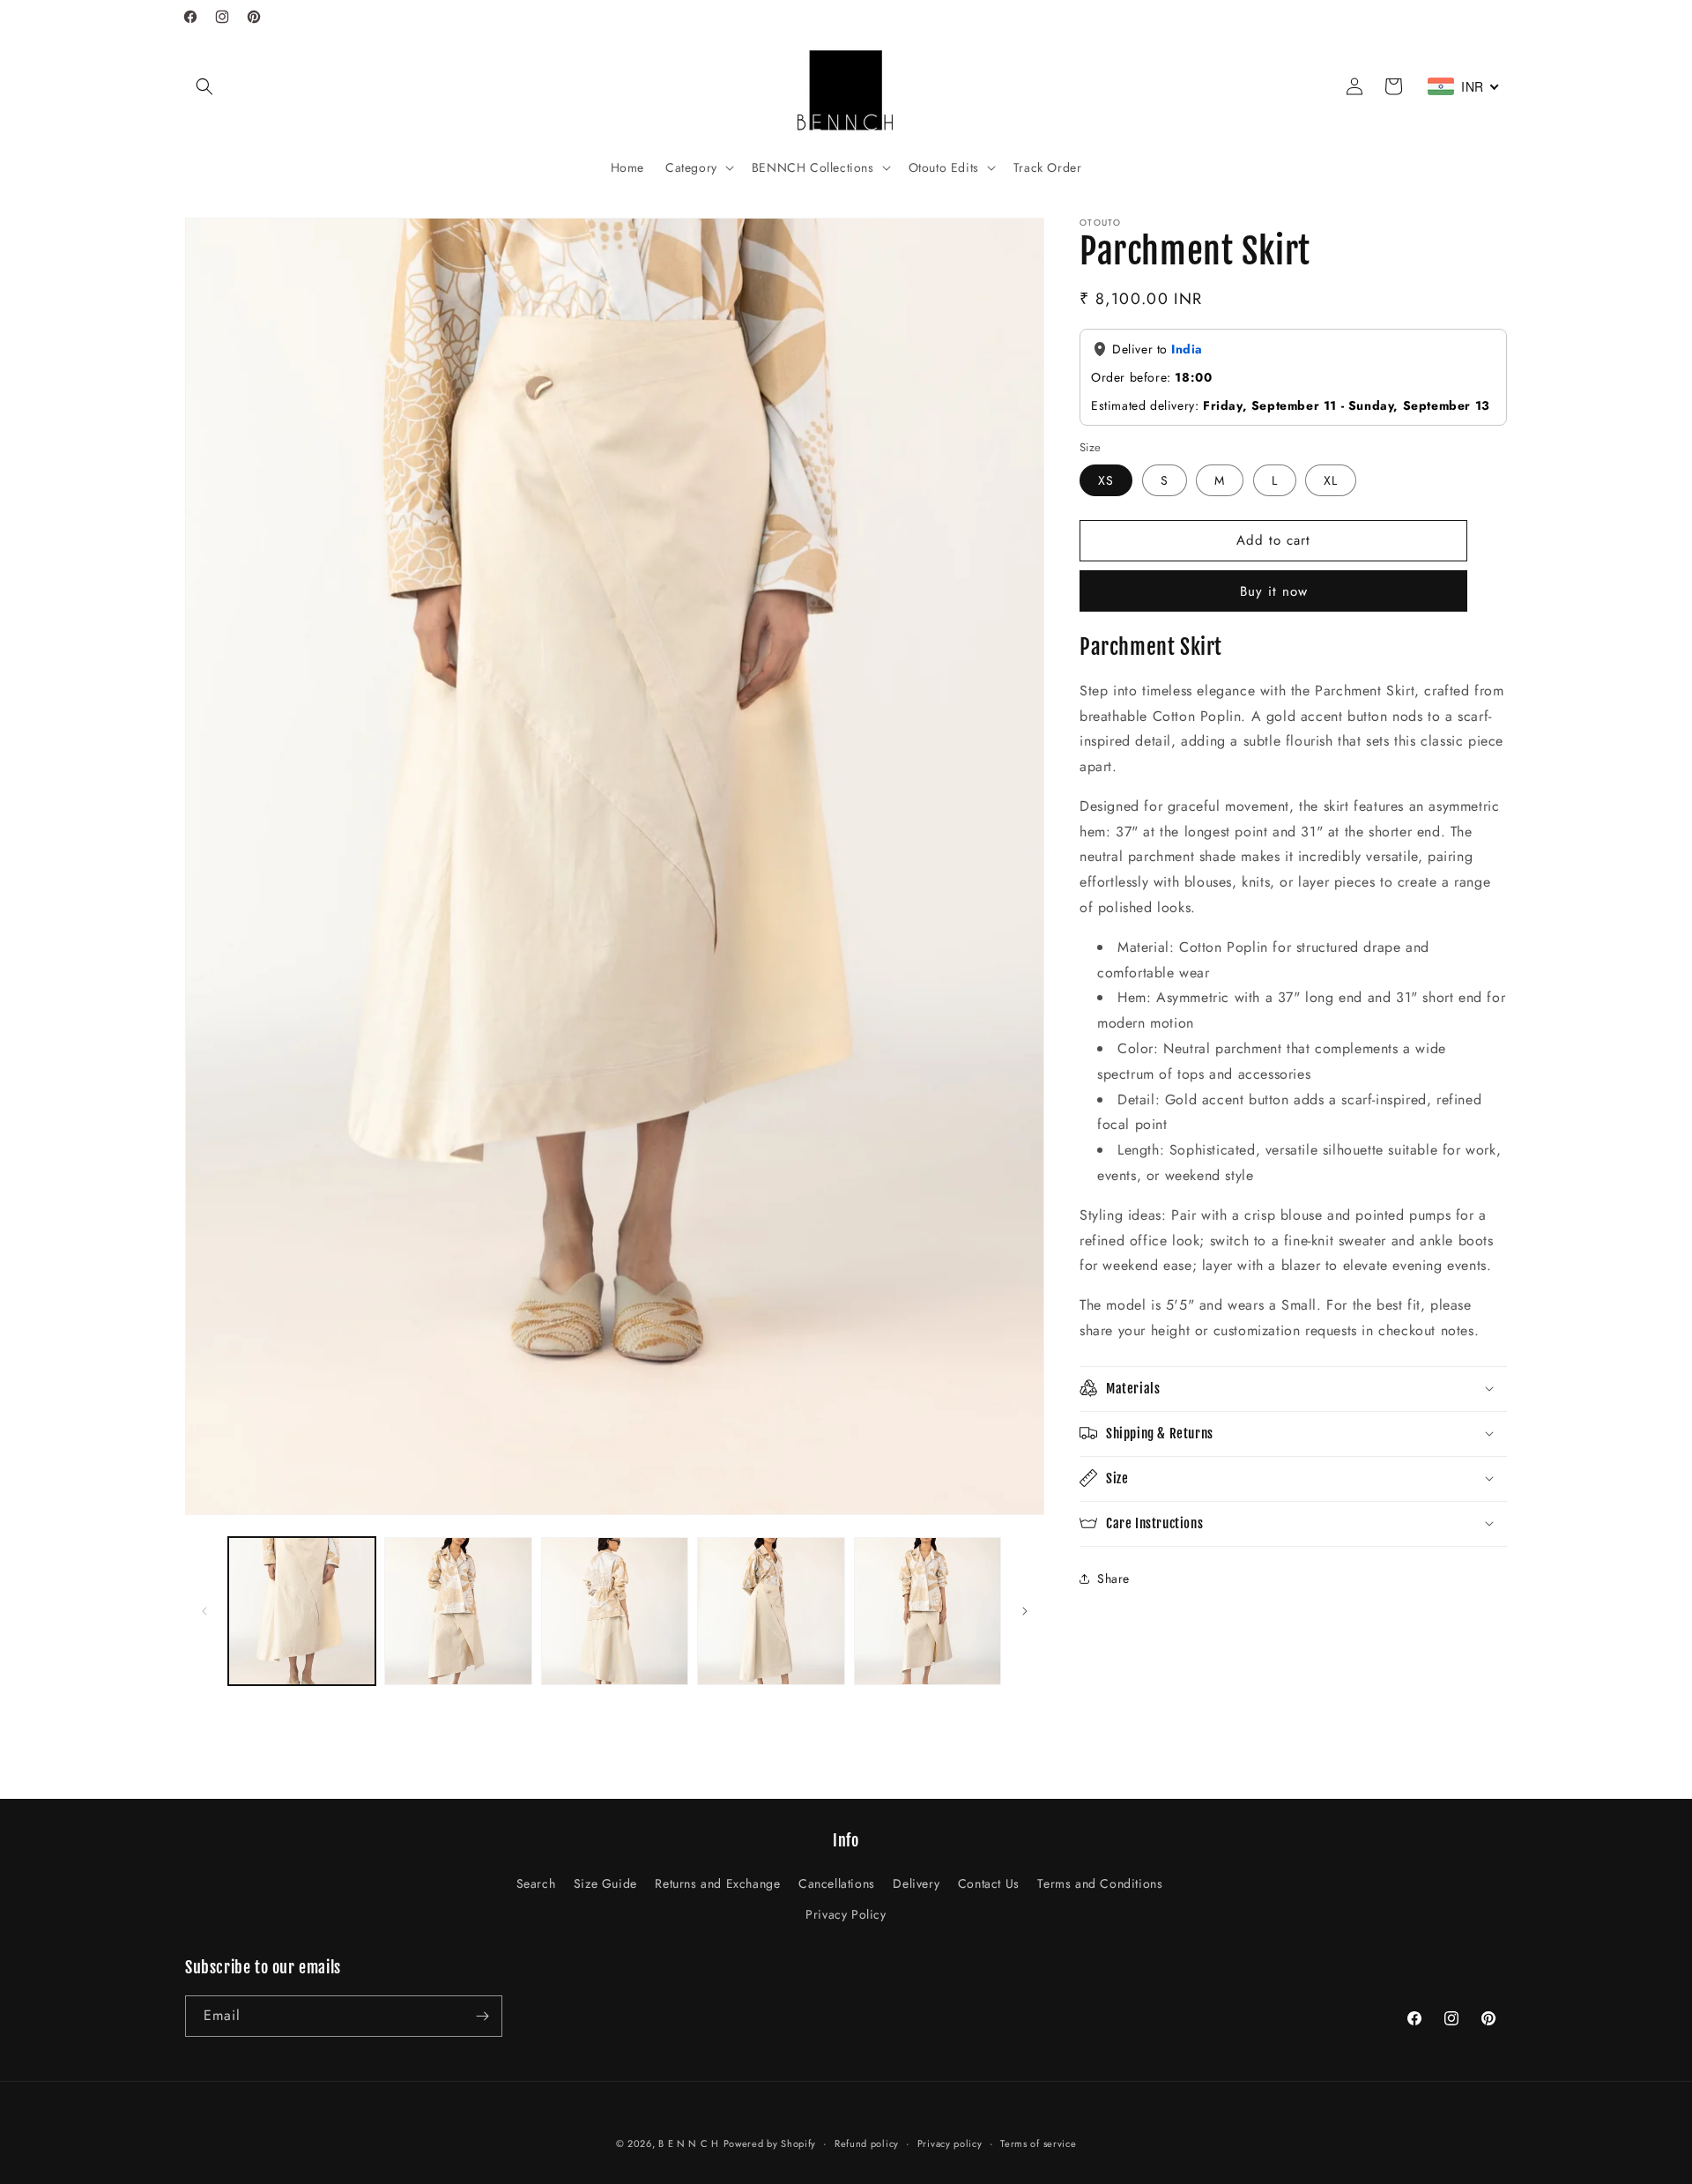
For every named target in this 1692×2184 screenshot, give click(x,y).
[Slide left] (204, 1611)
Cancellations (837, 1883)
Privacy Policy (846, 1914)
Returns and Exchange (717, 1883)
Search (536, 1883)
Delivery (916, 1883)
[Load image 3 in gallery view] (615, 1611)
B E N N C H (689, 2143)
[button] (204, 86)
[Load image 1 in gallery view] (302, 1611)
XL (1331, 479)
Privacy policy (950, 2143)
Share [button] (1113, 1579)
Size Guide (605, 1883)
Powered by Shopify (770, 2143)
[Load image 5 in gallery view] (928, 1611)
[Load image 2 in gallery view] (458, 1611)
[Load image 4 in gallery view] (771, 1611)
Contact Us (989, 1883)
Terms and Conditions (1100, 1883)
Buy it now (1274, 591)
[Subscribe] (482, 2016)
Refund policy (867, 2143)
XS (1106, 479)
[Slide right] (1025, 1611)
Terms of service (1038, 2143)
